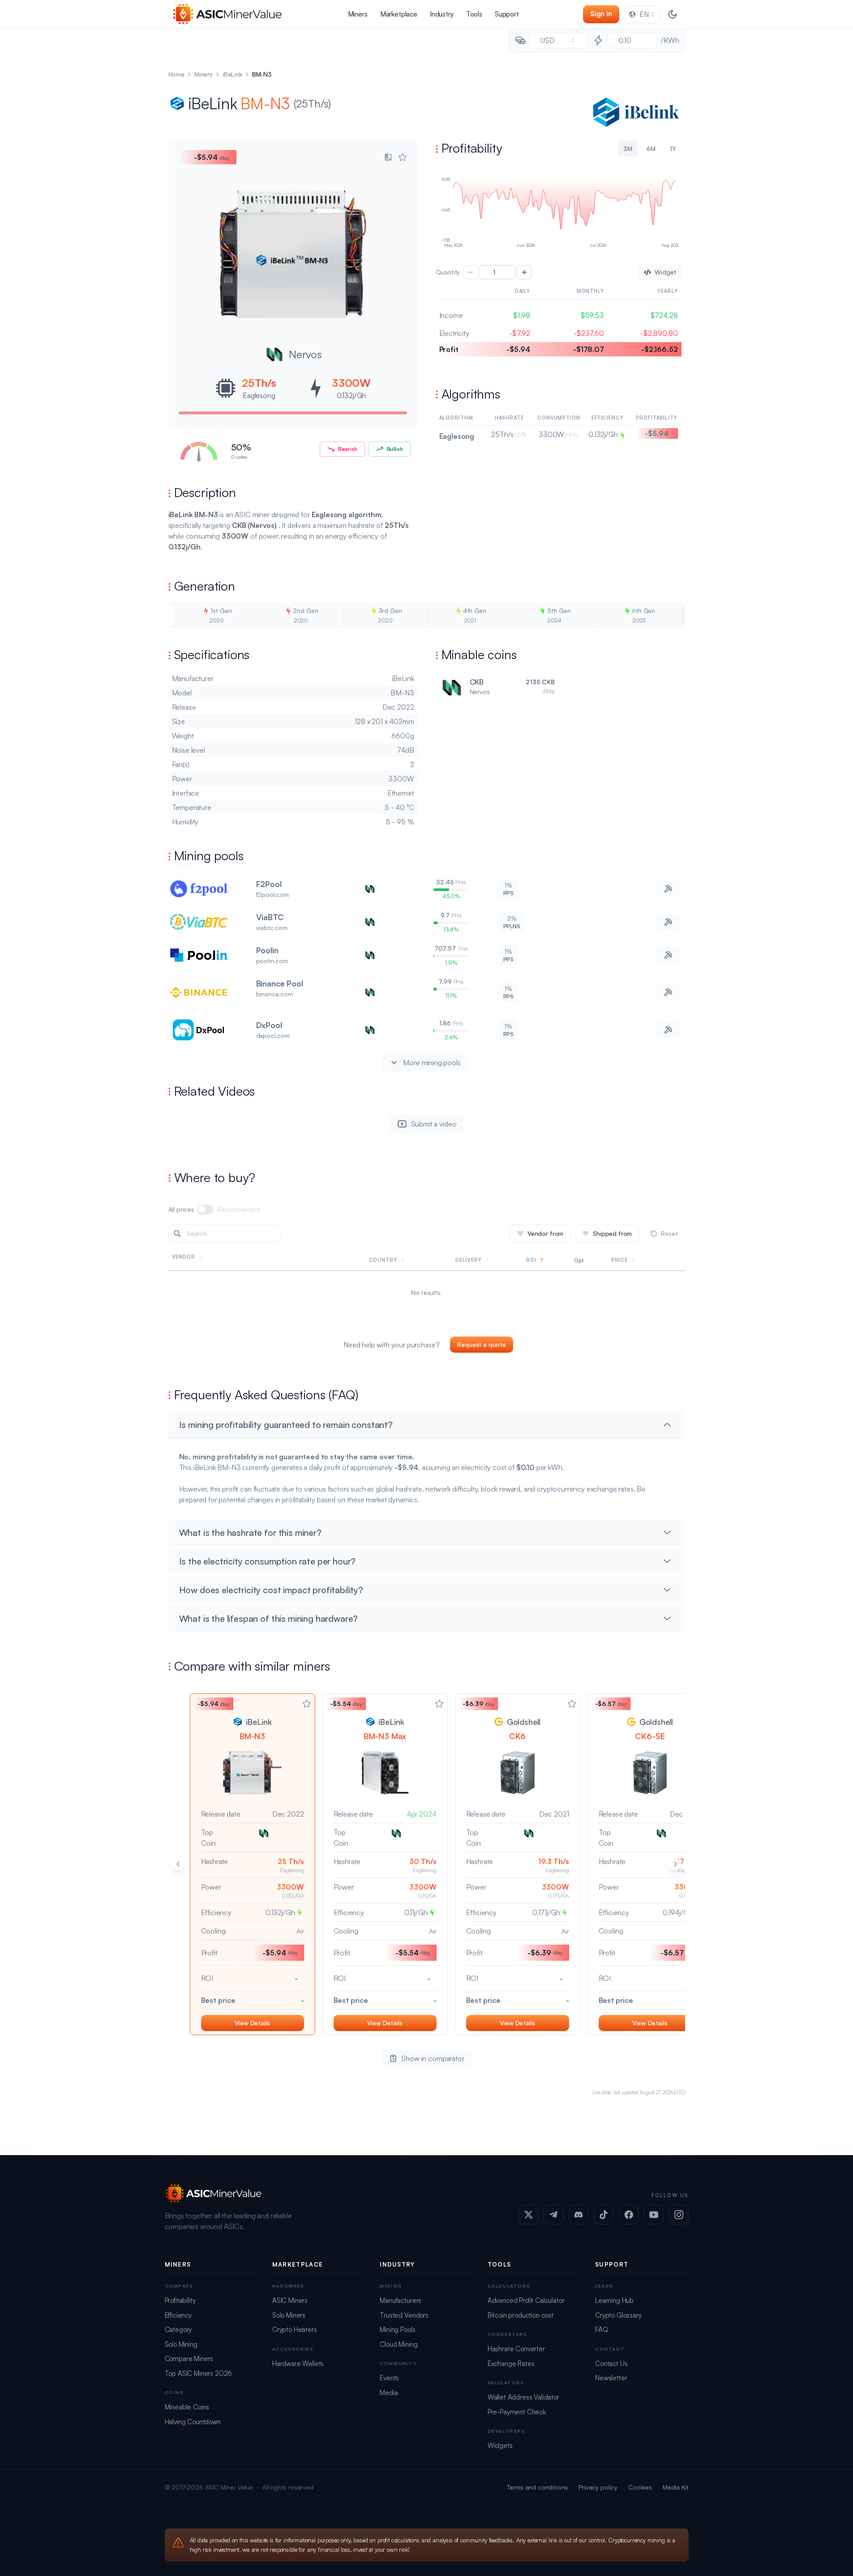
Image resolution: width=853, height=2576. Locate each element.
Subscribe (548, 1297)
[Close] (593, 1215)
